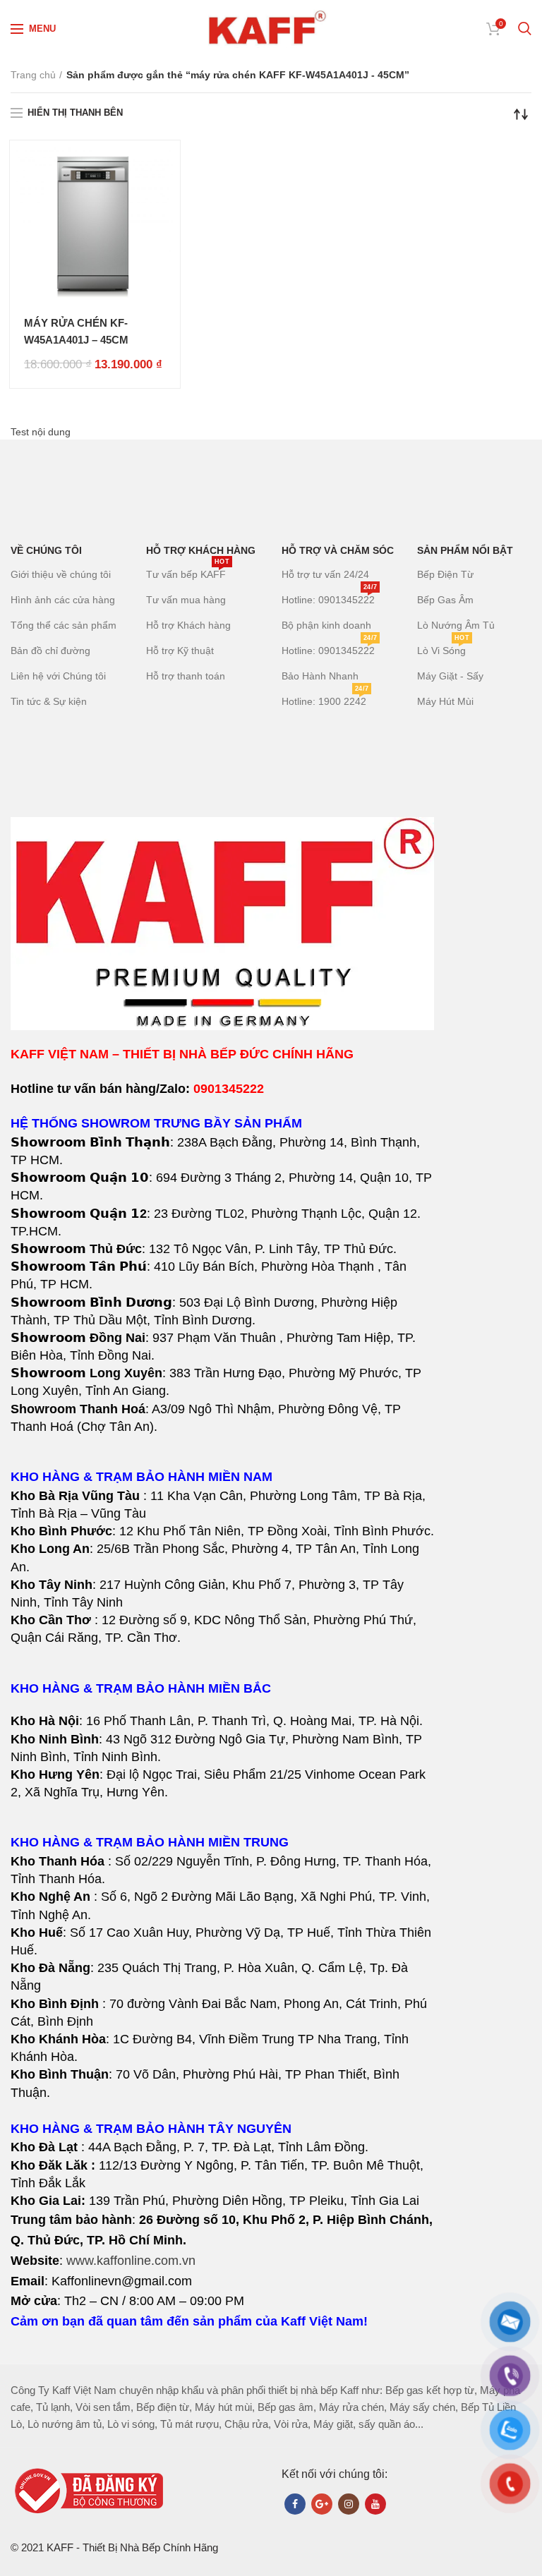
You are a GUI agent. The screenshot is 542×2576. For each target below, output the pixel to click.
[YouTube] (375, 2504)
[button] (223, 1558)
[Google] (322, 2504)
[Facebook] (295, 2504)
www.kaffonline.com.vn (131, 2261)
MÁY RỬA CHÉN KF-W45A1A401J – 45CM (76, 331)
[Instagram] (349, 2504)
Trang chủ (33, 75)
